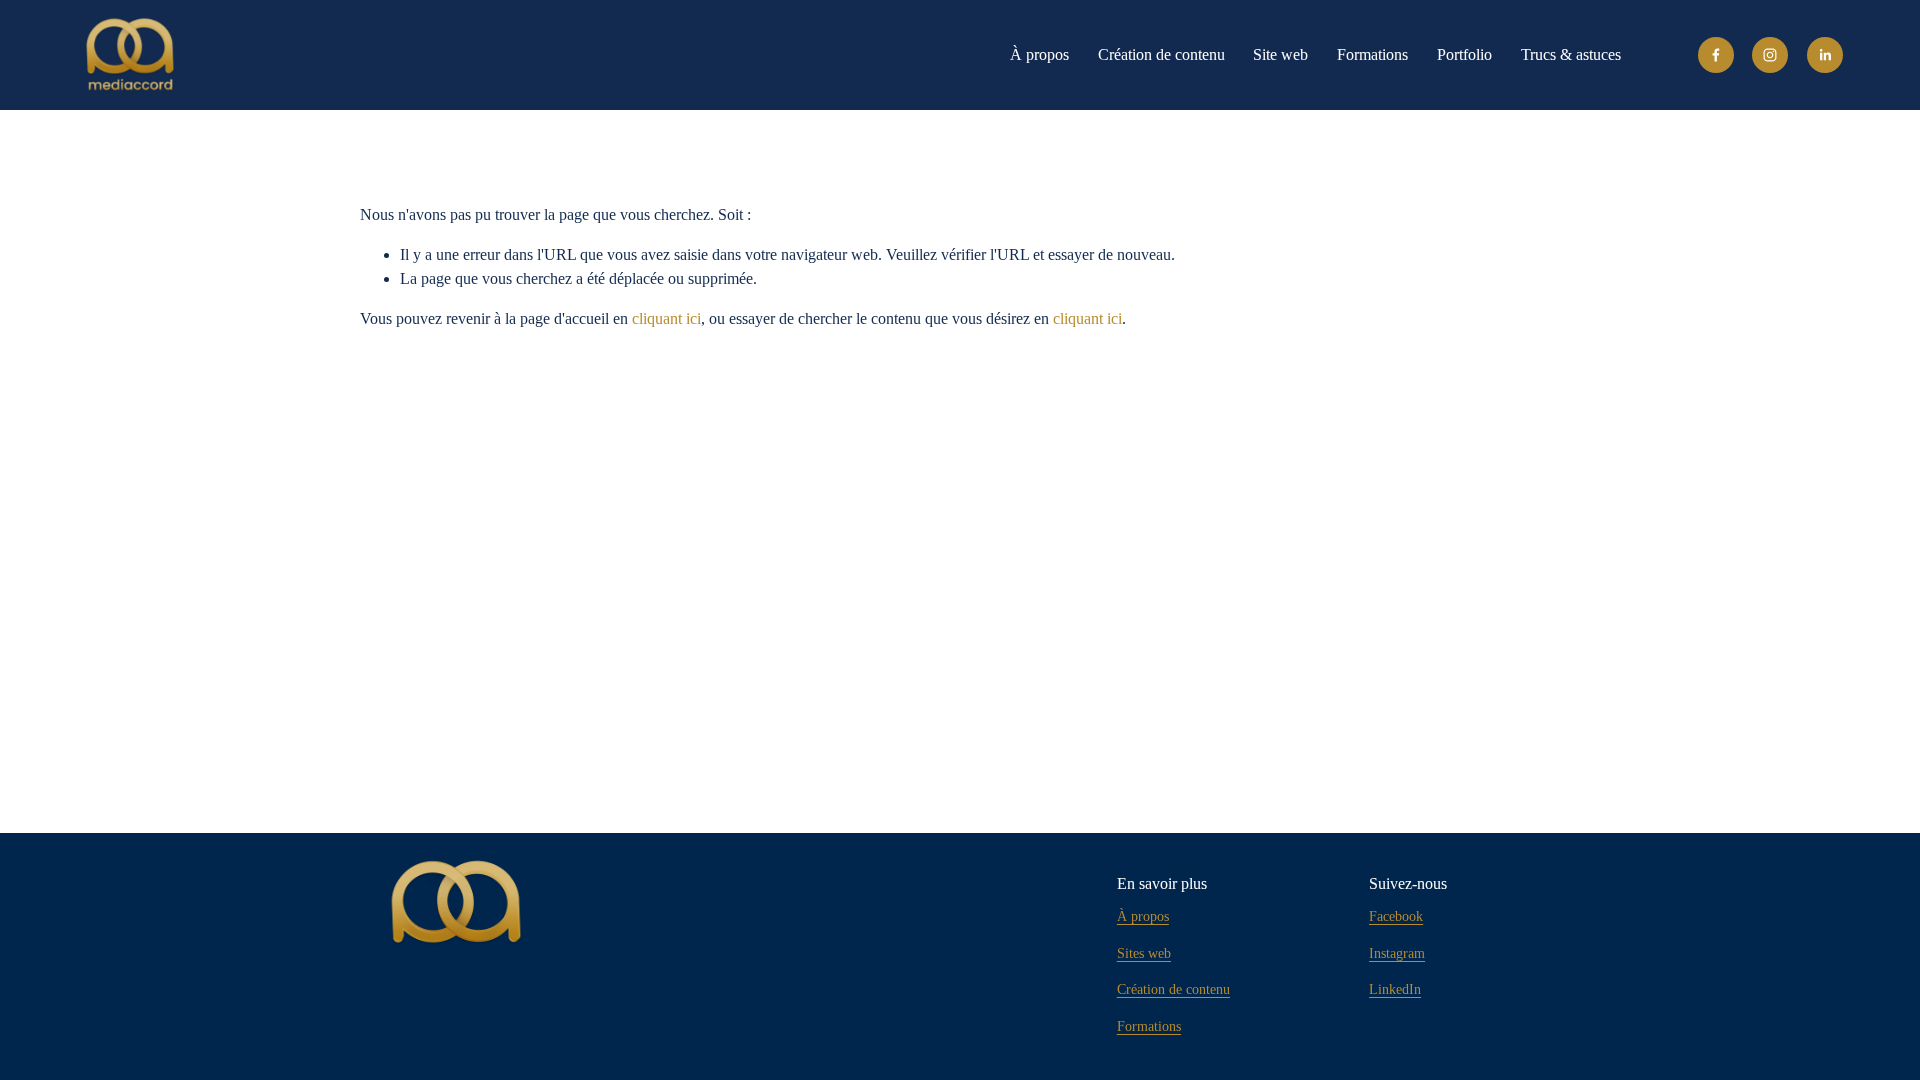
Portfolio (1464, 54)
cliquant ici (666, 318)
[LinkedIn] (1825, 55)
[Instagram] (1770, 55)
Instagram (1397, 953)
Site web (1280, 54)
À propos (1039, 54)
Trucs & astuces (1571, 54)
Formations (1372, 54)
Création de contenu (1161, 54)
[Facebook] (1716, 55)
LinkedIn (1395, 989)
